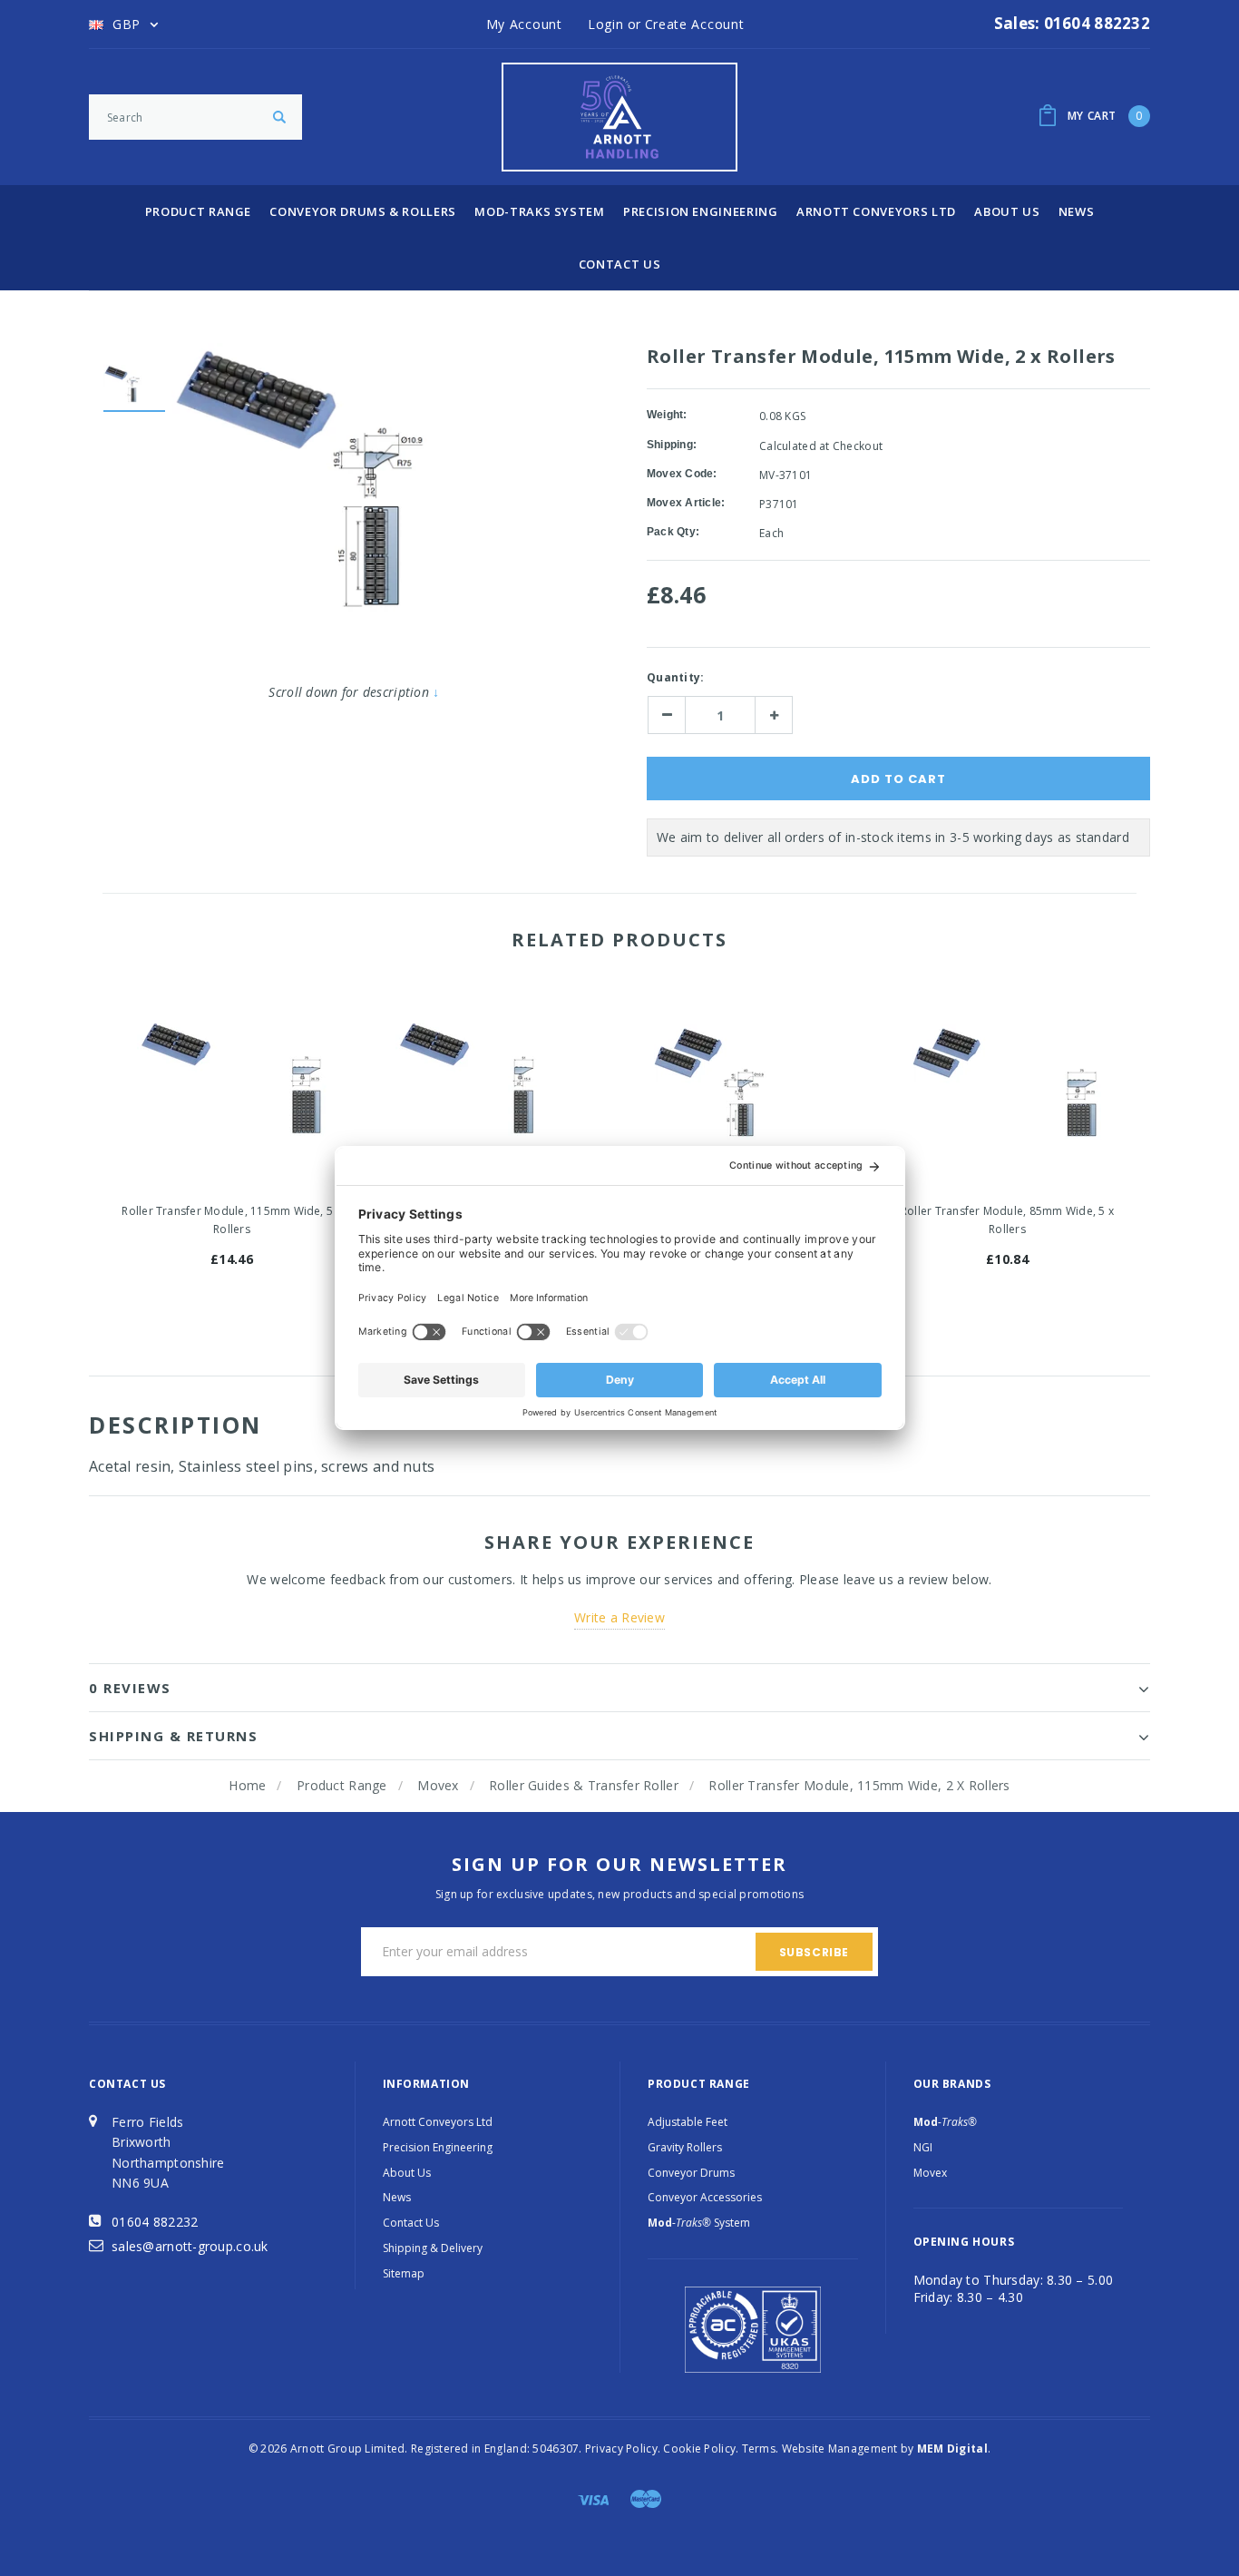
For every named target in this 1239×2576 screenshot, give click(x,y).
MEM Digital (952, 2449)
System (699, 2223)
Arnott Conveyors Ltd (876, 211)
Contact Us (620, 264)
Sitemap (404, 2273)
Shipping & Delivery (433, 2248)
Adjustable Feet (688, 2122)
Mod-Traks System (539, 211)
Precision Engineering (701, 211)
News (1077, 211)
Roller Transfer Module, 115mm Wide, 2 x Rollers (859, 1785)
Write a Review (619, 1617)
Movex (438, 1785)
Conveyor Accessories (705, 2197)
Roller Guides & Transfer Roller (584, 1785)
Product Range (198, 211)
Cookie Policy (699, 2449)
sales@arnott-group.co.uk (190, 2246)
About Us (1007, 211)
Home (247, 1785)
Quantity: (676, 677)
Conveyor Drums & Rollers (363, 211)
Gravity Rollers (685, 2147)
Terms (759, 2449)
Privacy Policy (621, 2449)
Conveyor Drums (691, 2173)
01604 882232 (155, 2222)
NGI (923, 2147)
